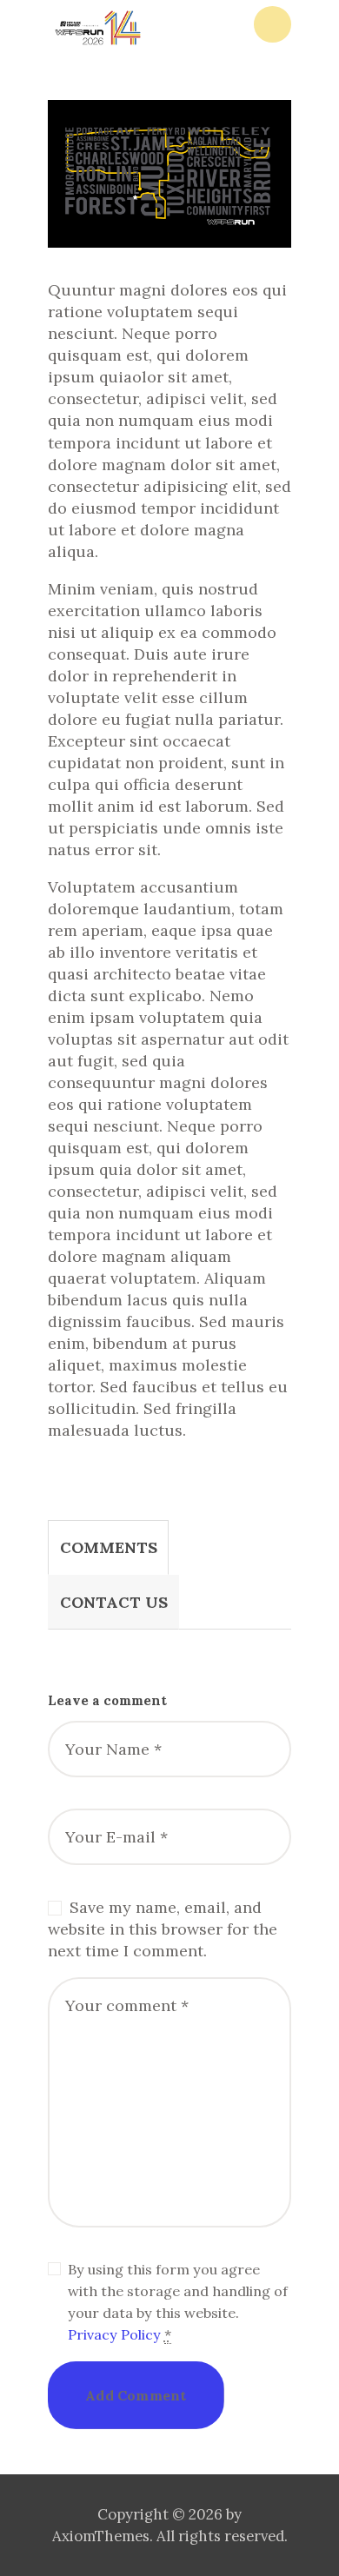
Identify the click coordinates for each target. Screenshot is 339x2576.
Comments (109, 1547)
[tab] (108, 1547)
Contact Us (114, 1602)
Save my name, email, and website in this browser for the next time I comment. (163, 1929)
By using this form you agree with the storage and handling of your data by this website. (178, 2302)
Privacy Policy (114, 2334)
